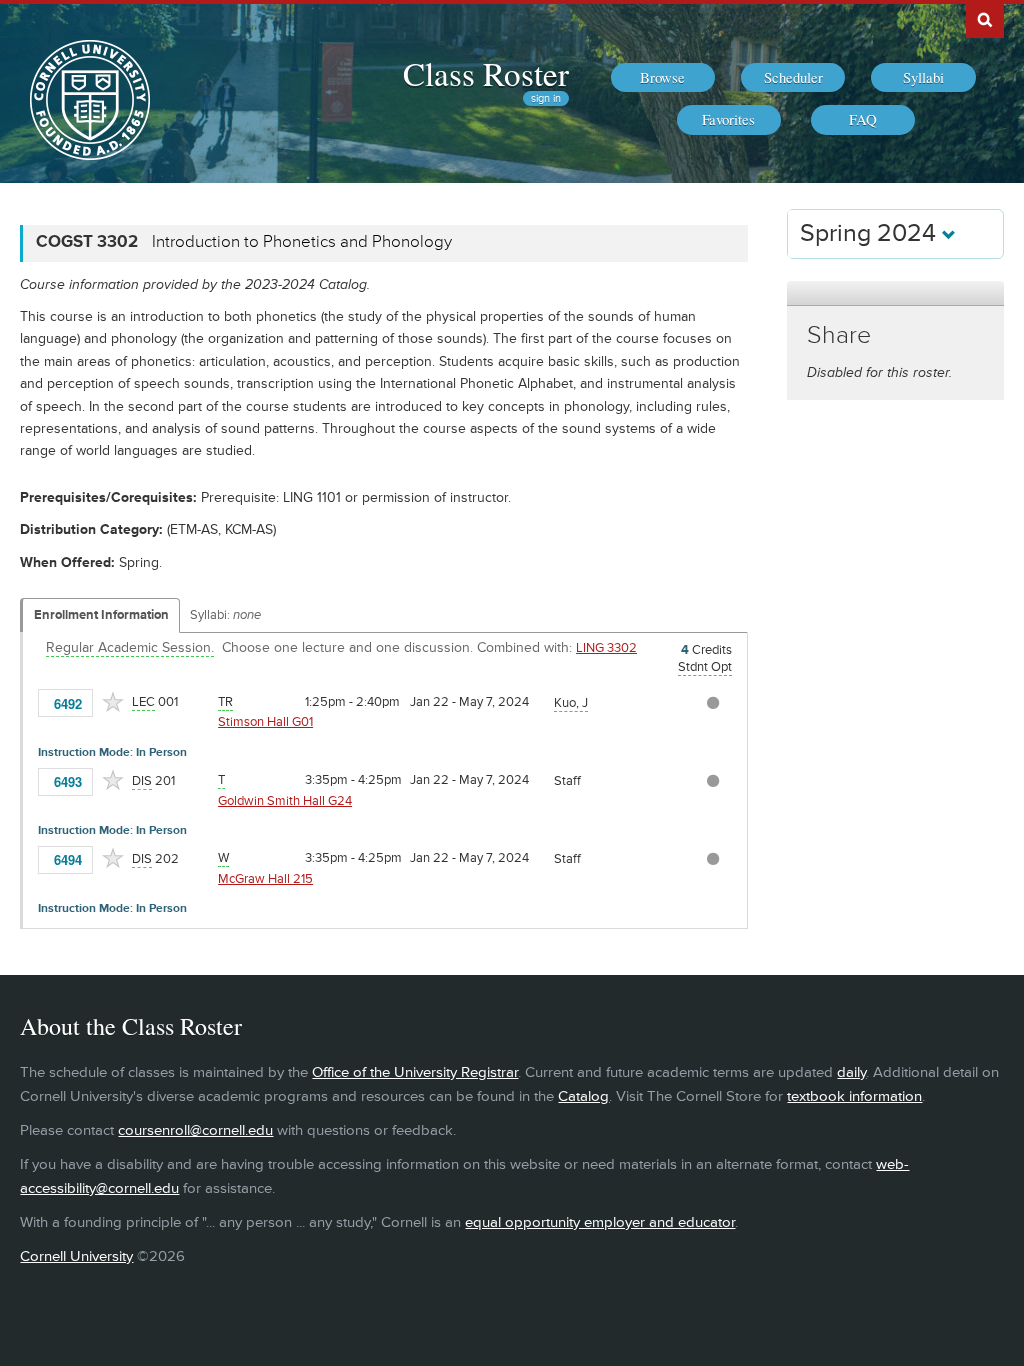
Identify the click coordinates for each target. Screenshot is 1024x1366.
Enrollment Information (101, 615)
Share (839, 335)
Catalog (583, 1096)
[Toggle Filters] (895, 293)
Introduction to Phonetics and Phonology (302, 242)
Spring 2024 (871, 233)
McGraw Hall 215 (265, 879)
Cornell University (76, 1256)
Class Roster (486, 73)
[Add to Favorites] (113, 702)
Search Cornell (985, 19)
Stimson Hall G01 (265, 722)
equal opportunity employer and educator (600, 1222)
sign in (546, 98)
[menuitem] (663, 78)
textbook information (854, 1096)
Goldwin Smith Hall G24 (285, 801)
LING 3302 (606, 648)
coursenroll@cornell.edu (195, 1130)
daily (851, 1072)
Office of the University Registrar (415, 1072)
